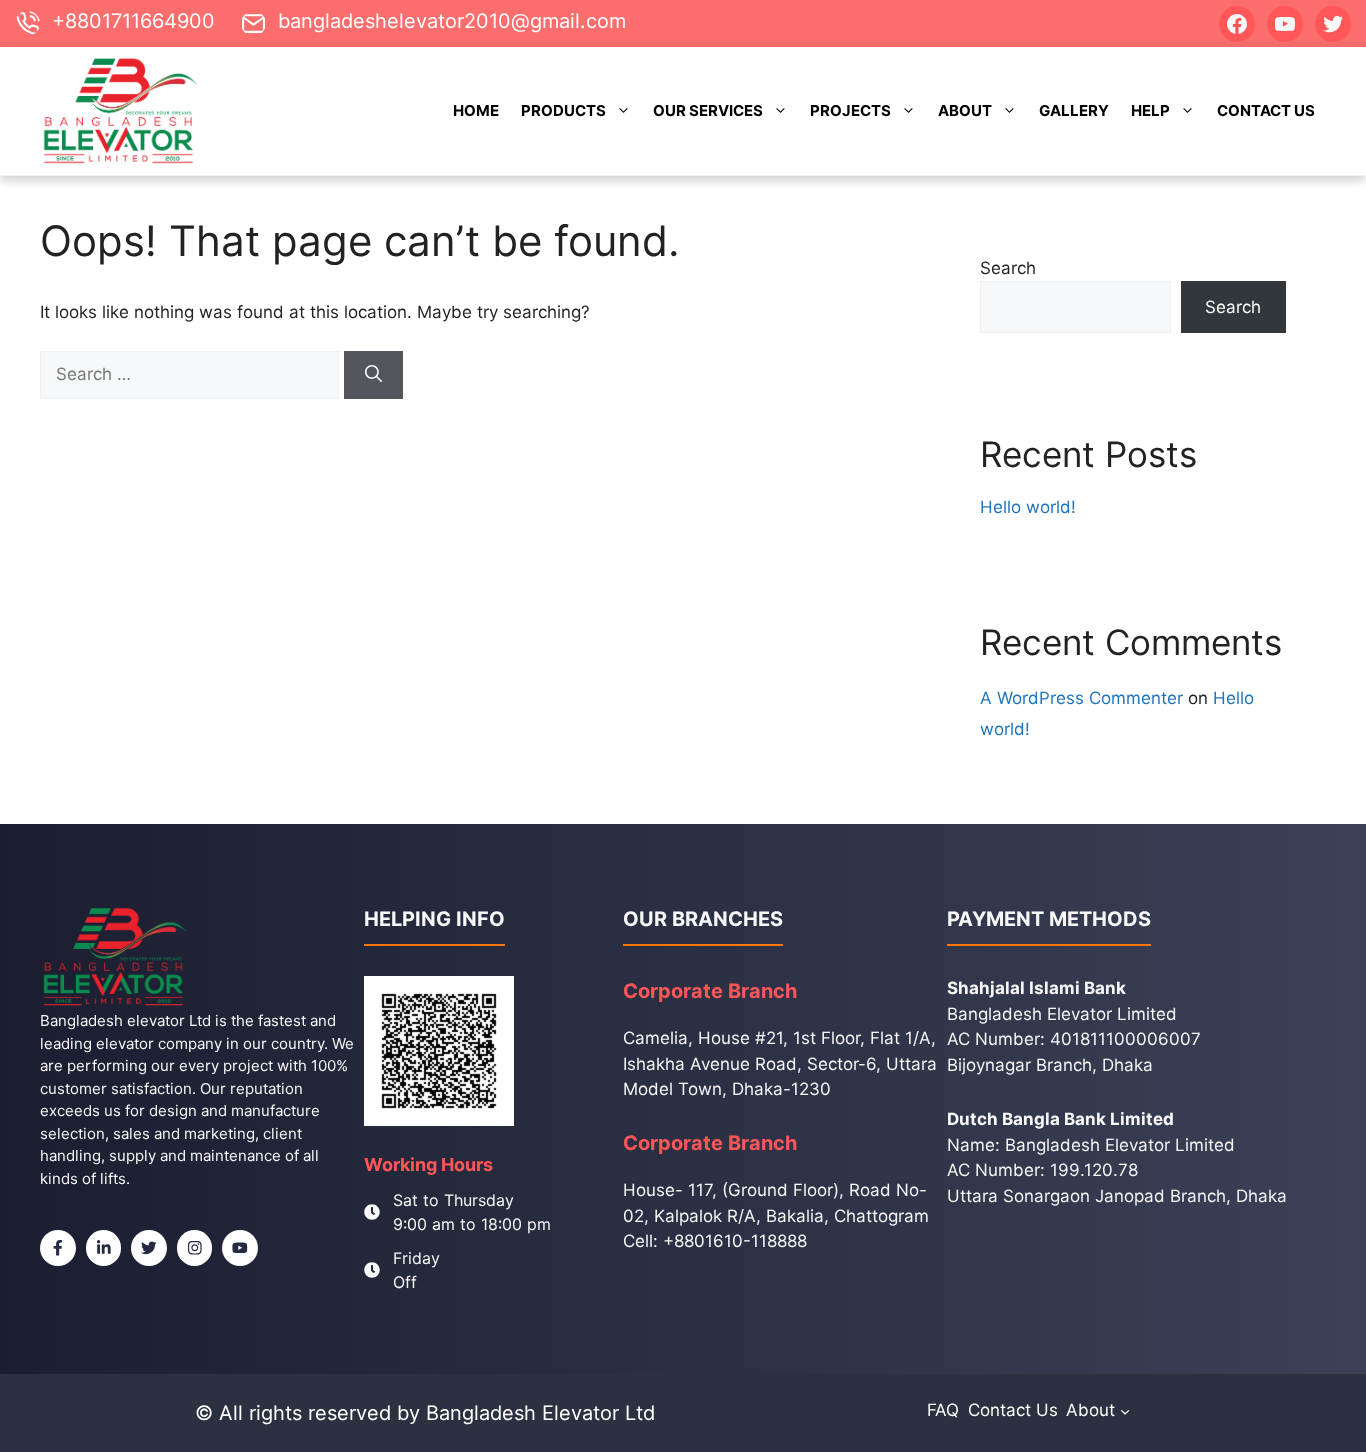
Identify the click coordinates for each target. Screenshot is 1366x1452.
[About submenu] (1125, 1410)
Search (1008, 268)
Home (476, 110)
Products (563, 110)
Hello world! (1028, 507)
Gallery (1074, 110)
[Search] (373, 375)
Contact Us (1266, 110)
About (965, 110)
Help (1150, 110)
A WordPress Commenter (1081, 698)
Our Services (708, 110)
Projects (850, 110)
